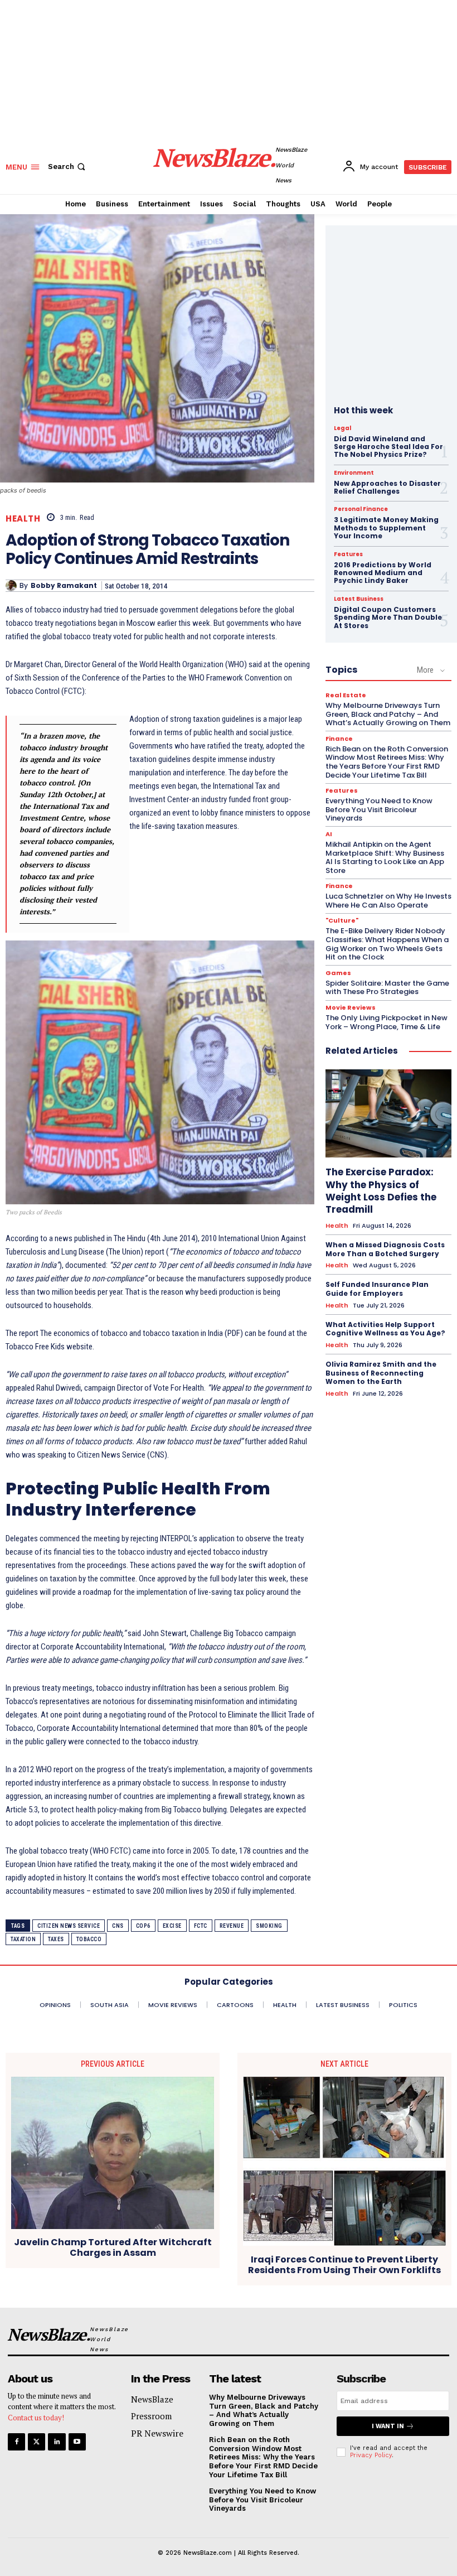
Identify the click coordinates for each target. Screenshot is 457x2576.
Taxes (56, 1939)
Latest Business (359, 599)
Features (348, 554)
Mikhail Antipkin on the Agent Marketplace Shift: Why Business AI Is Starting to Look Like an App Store (385, 857)
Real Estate (346, 695)
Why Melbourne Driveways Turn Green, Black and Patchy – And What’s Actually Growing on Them (388, 714)
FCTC (201, 1926)
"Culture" (342, 921)
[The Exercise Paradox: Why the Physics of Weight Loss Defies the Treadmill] (388, 1113)
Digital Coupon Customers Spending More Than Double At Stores (388, 618)
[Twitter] (37, 2442)
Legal (342, 428)
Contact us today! (36, 2418)
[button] (68, 167)
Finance (339, 739)
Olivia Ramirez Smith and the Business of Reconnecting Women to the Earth (381, 1373)
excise (172, 1926)
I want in (388, 2426)
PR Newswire (157, 2433)
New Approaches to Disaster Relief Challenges (387, 487)
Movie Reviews (351, 1008)
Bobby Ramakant (64, 586)
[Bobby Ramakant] (13, 586)
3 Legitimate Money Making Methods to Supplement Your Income (386, 528)
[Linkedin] (57, 2442)
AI (329, 834)
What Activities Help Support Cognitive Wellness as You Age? (385, 1329)
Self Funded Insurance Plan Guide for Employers (377, 1289)
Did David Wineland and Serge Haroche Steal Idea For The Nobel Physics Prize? (388, 447)
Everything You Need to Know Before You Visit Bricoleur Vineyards (379, 809)
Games (338, 973)
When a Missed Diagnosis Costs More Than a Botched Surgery (385, 1249)
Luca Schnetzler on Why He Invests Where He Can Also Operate (388, 901)
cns (118, 1926)
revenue (232, 1926)
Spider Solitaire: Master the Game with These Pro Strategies (387, 988)
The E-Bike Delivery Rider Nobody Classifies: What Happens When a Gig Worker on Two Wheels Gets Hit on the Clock (387, 944)
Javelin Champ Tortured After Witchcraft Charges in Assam (113, 2247)
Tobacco (89, 1939)
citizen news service (69, 1926)
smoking (269, 1926)
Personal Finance (361, 509)
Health (23, 518)
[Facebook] (16, 2442)
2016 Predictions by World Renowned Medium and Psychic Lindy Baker (383, 573)
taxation (23, 1939)
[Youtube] (77, 2442)
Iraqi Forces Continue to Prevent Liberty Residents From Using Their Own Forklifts (344, 2265)
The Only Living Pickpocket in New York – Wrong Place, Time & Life (386, 1022)
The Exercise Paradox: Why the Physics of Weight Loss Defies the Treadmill (381, 1190)
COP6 (143, 1926)
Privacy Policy (371, 2455)
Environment (354, 473)
